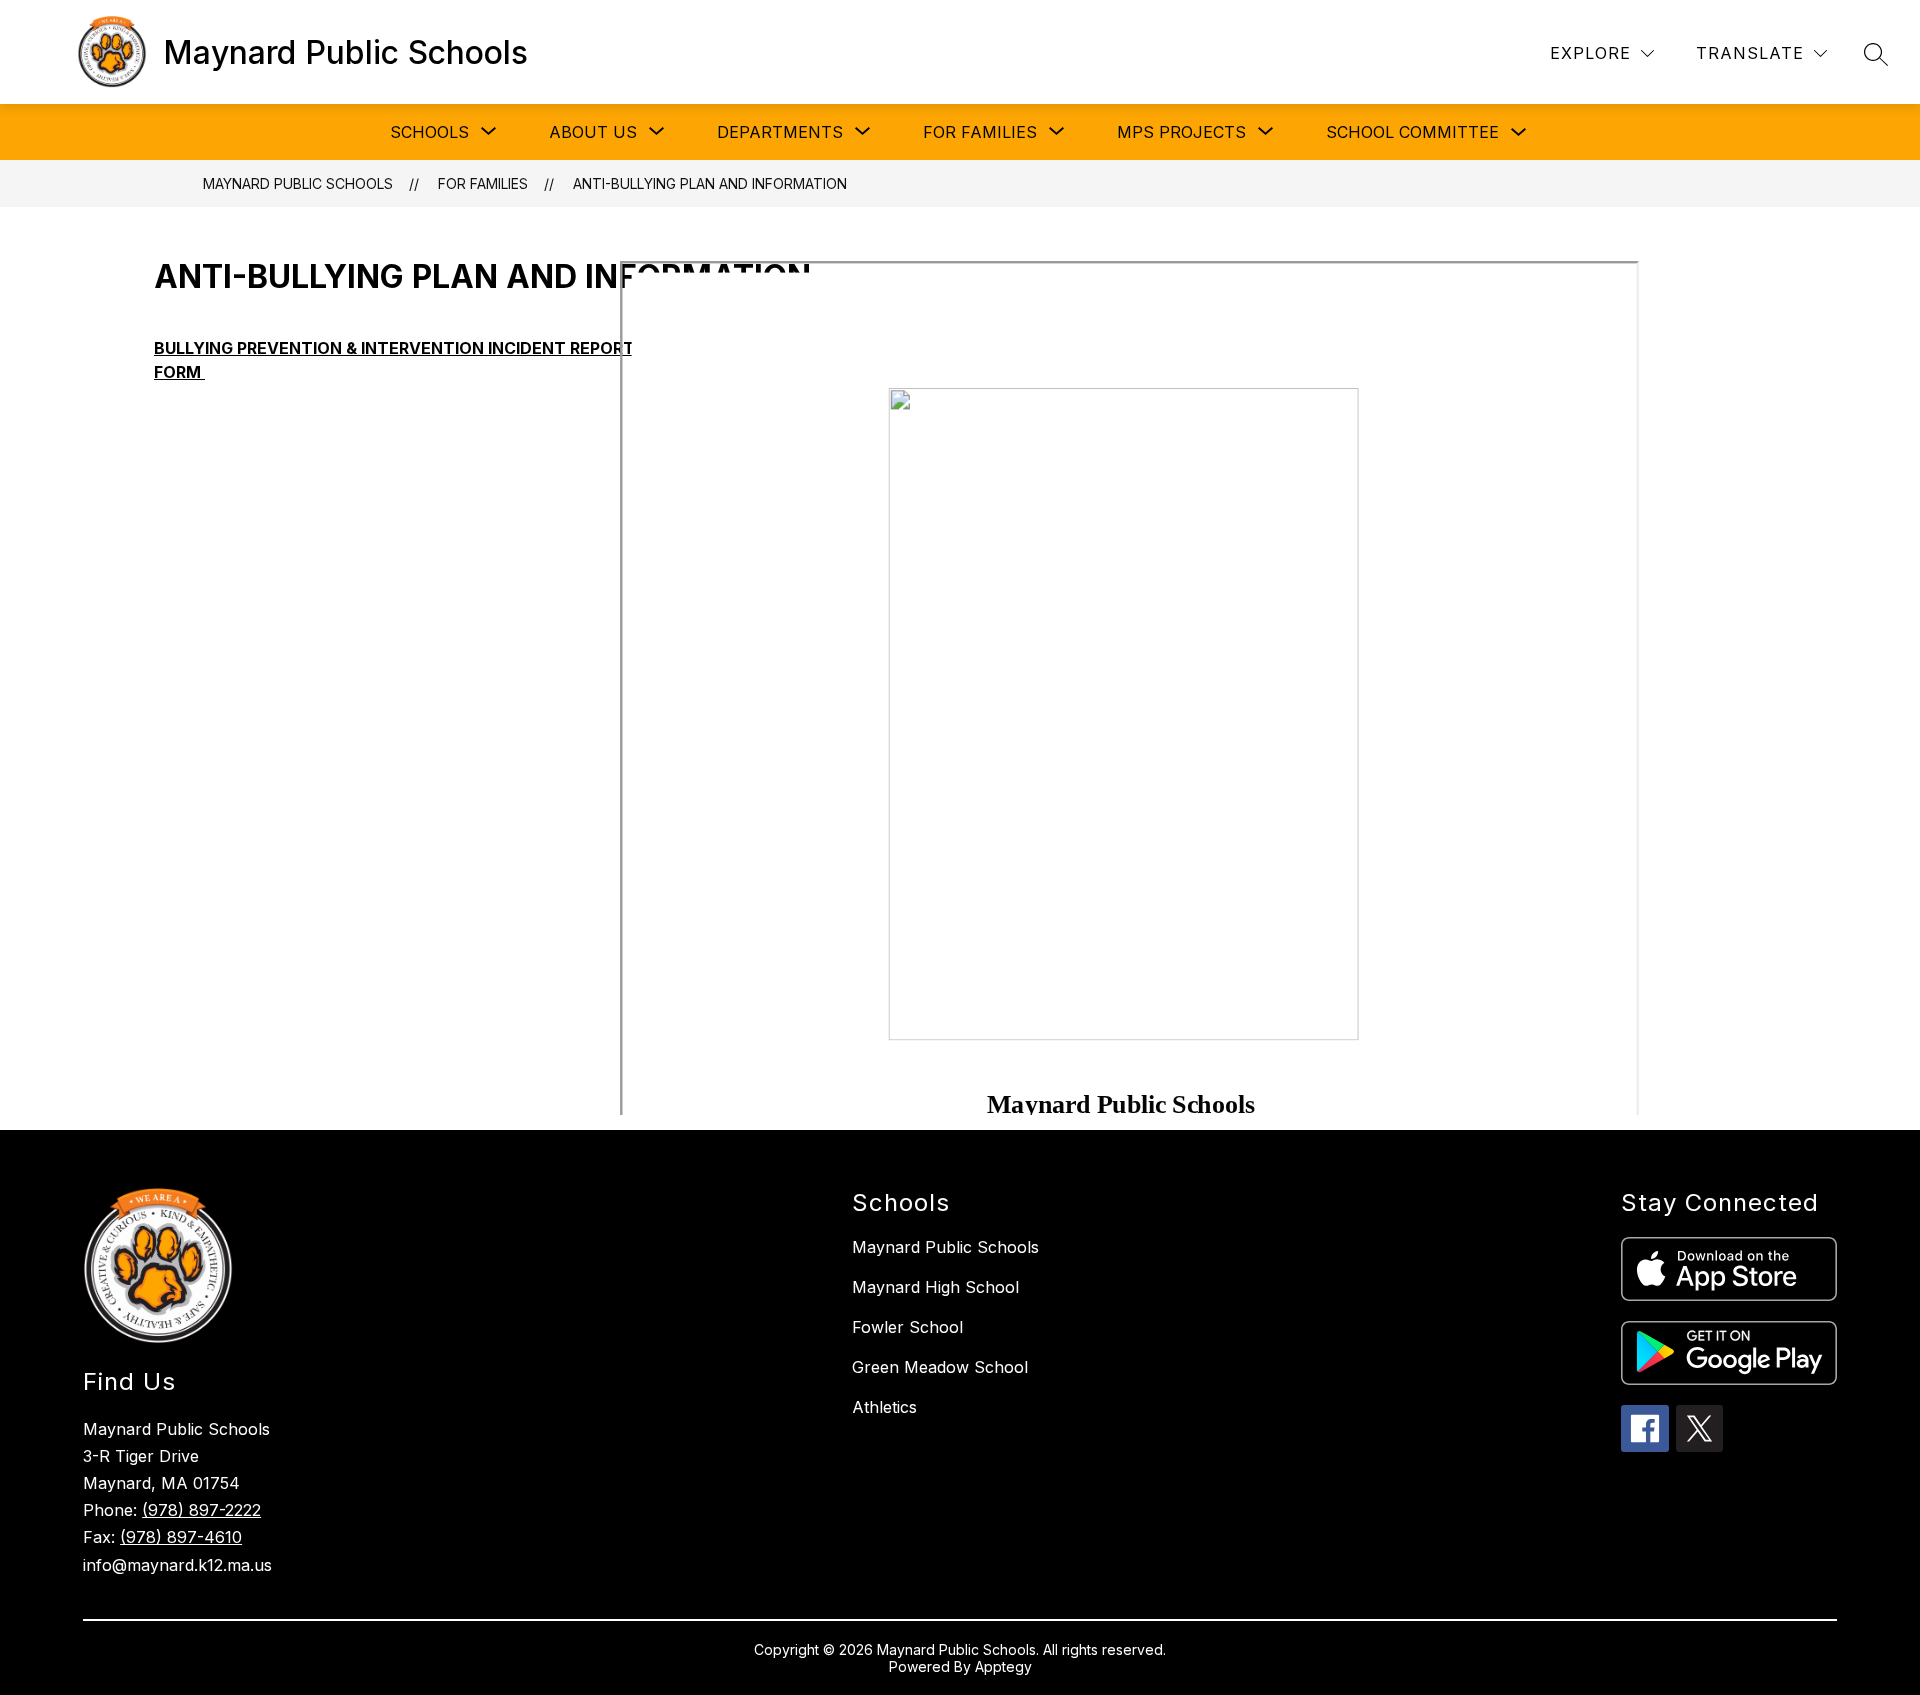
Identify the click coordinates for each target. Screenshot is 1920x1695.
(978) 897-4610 (181, 1537)
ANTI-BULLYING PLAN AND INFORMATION (710, 183)
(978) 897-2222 (201, 1510)
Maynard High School (935, 1287)
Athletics (884, 1407)
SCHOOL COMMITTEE (1412, 132)
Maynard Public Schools (298, 183)
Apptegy (1003, 1666)
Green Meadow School (940, 1367)
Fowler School (907, 1327)
